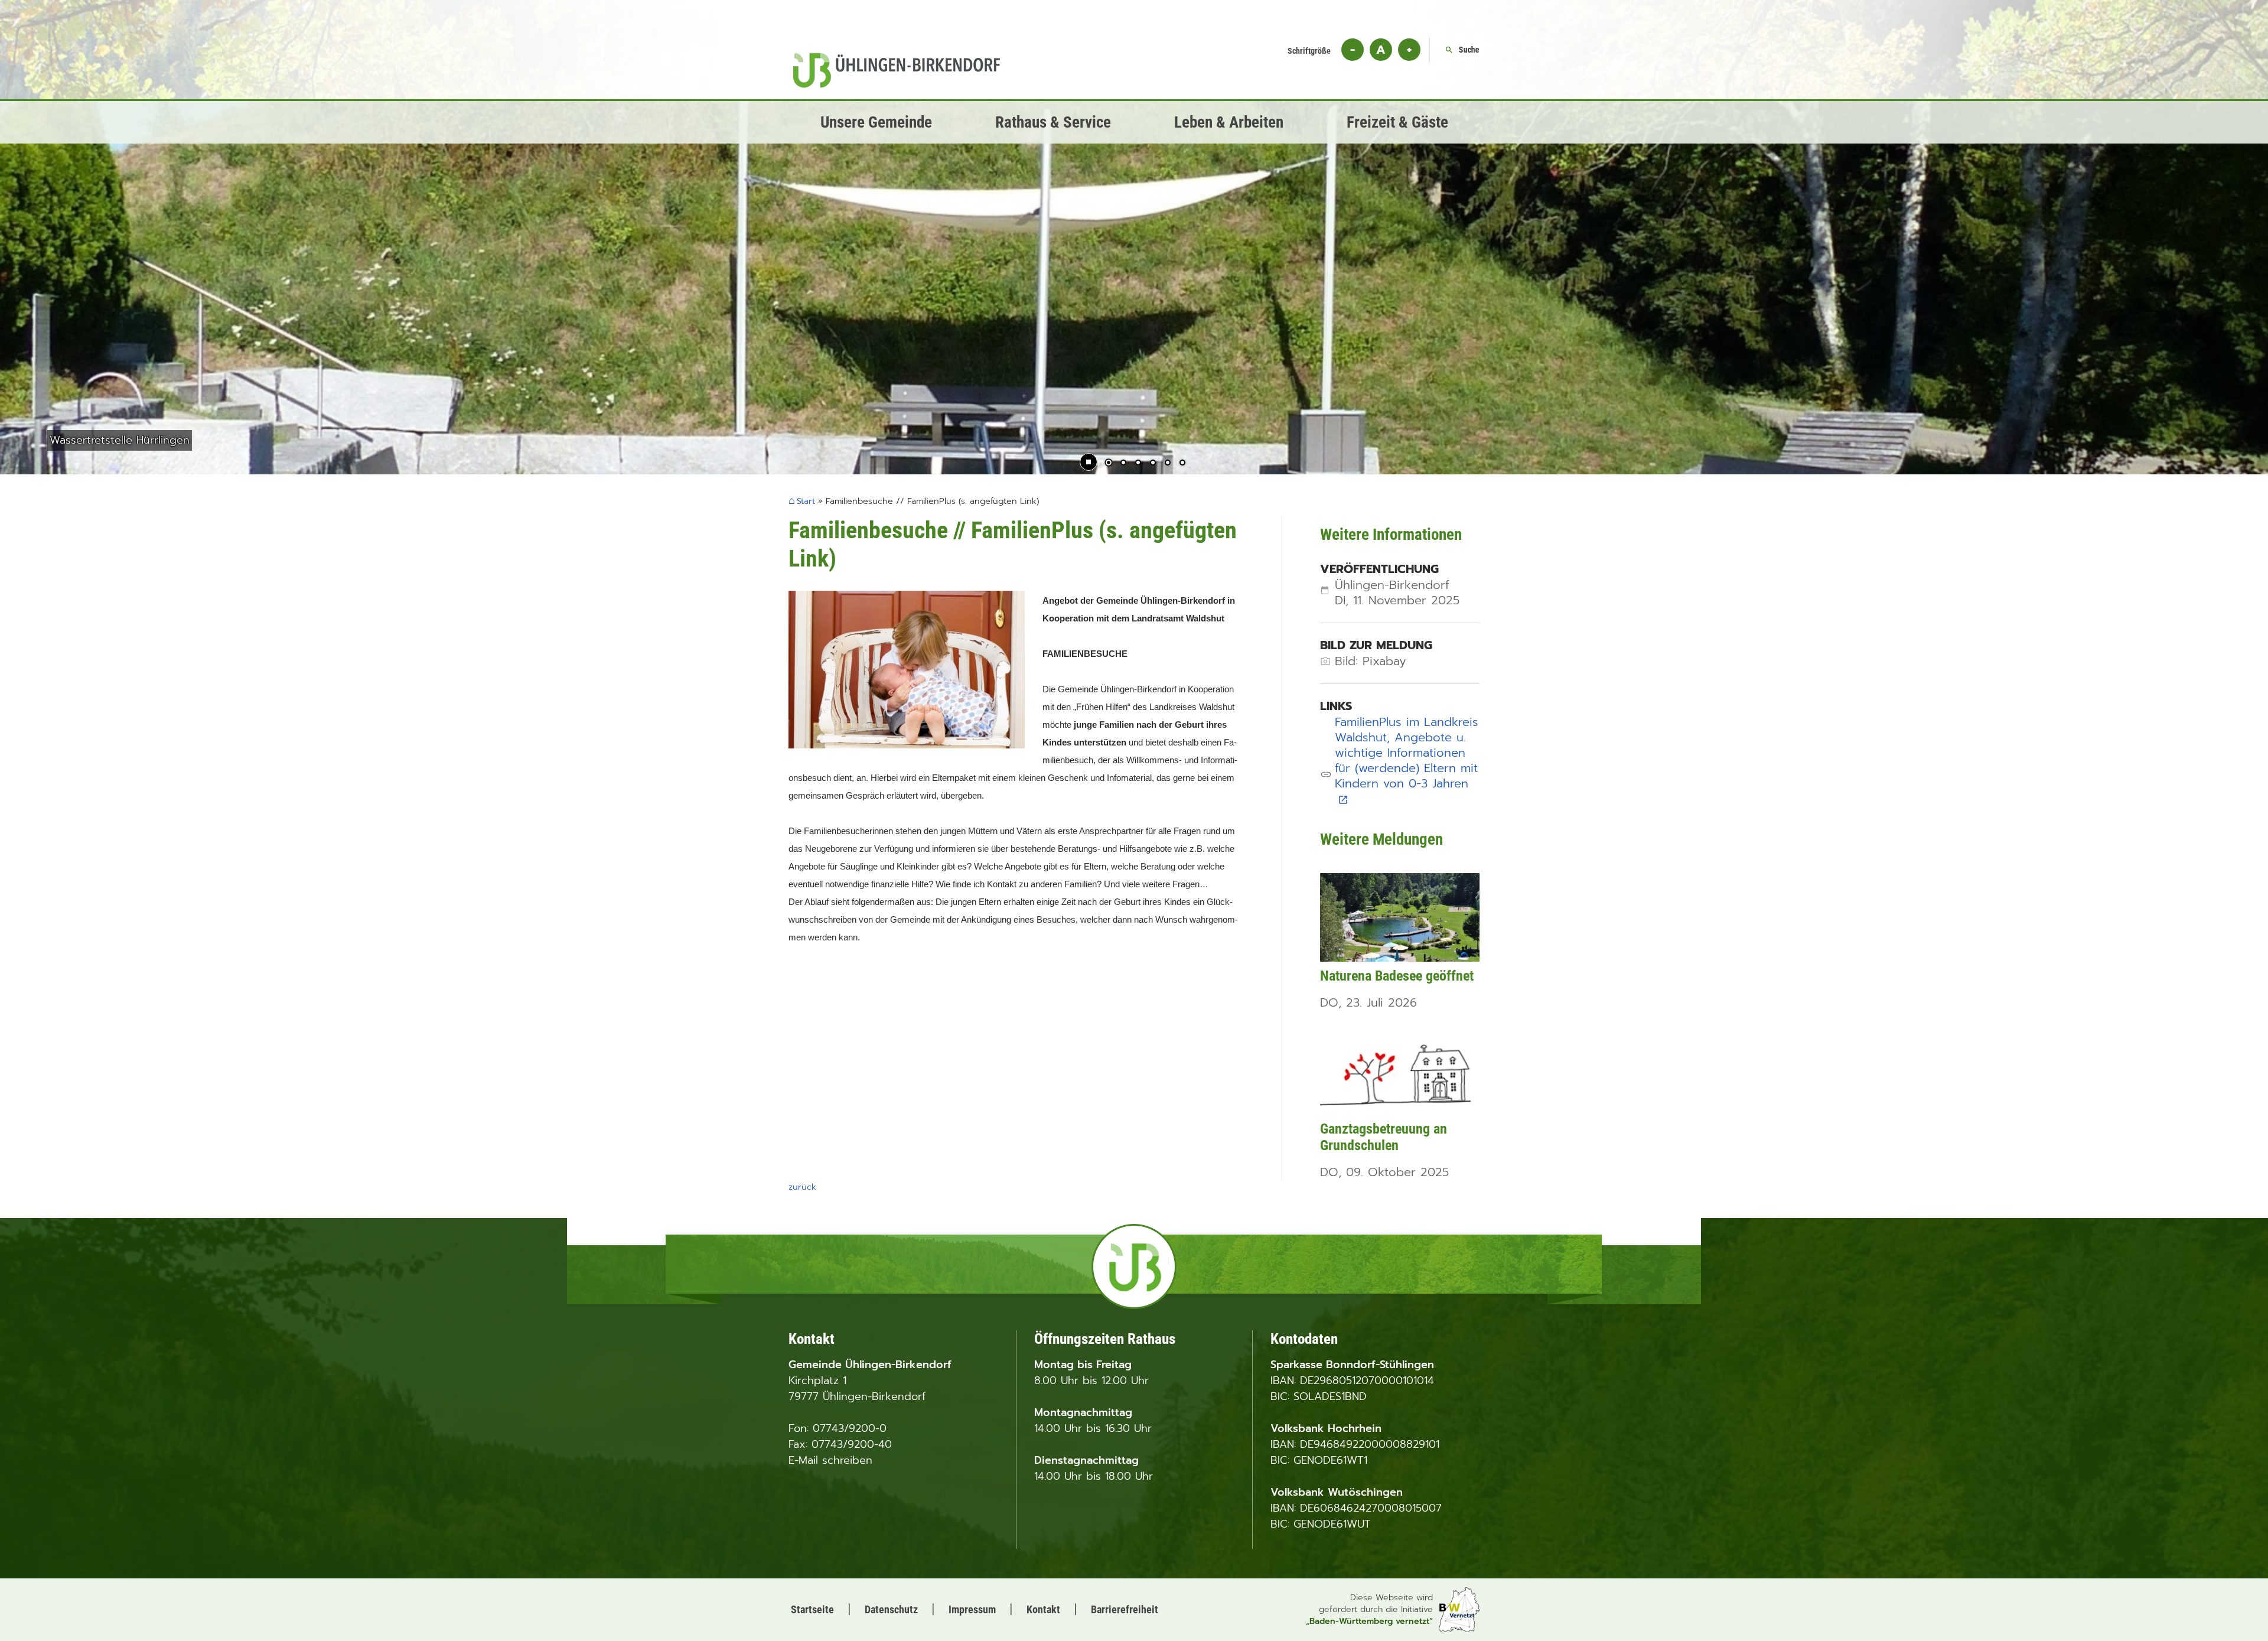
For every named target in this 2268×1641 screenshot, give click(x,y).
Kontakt (1043, 1609)
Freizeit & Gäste (1397, 122)
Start (806, 502)
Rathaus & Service (1053, 122)
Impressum (972, 1609)
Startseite (812, 1609)
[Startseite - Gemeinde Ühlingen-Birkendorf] (897, 84)
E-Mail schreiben (830, 1460)
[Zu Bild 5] (1168, 464)
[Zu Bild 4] (1153, 464)
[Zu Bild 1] (1109, 464)
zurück (802, 1187)
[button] (47, 277)
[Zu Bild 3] (1138, 464)
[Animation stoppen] (1089, 462)
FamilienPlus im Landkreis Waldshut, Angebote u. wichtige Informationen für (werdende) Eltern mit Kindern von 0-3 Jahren (1407, 760)
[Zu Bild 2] (1123, 464)
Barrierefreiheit (1125, 1609)
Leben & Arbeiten (1229, 122)
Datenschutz (891, 1609)
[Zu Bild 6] (1182, 464)
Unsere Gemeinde (876, 122)
